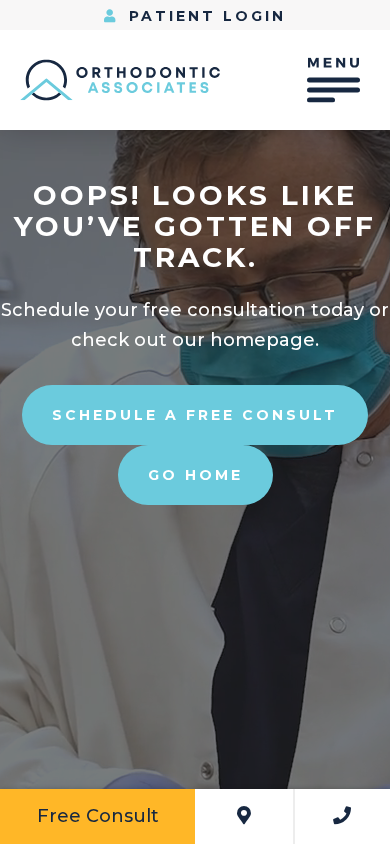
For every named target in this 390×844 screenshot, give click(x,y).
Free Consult (98, 816)
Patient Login (204, 16)
